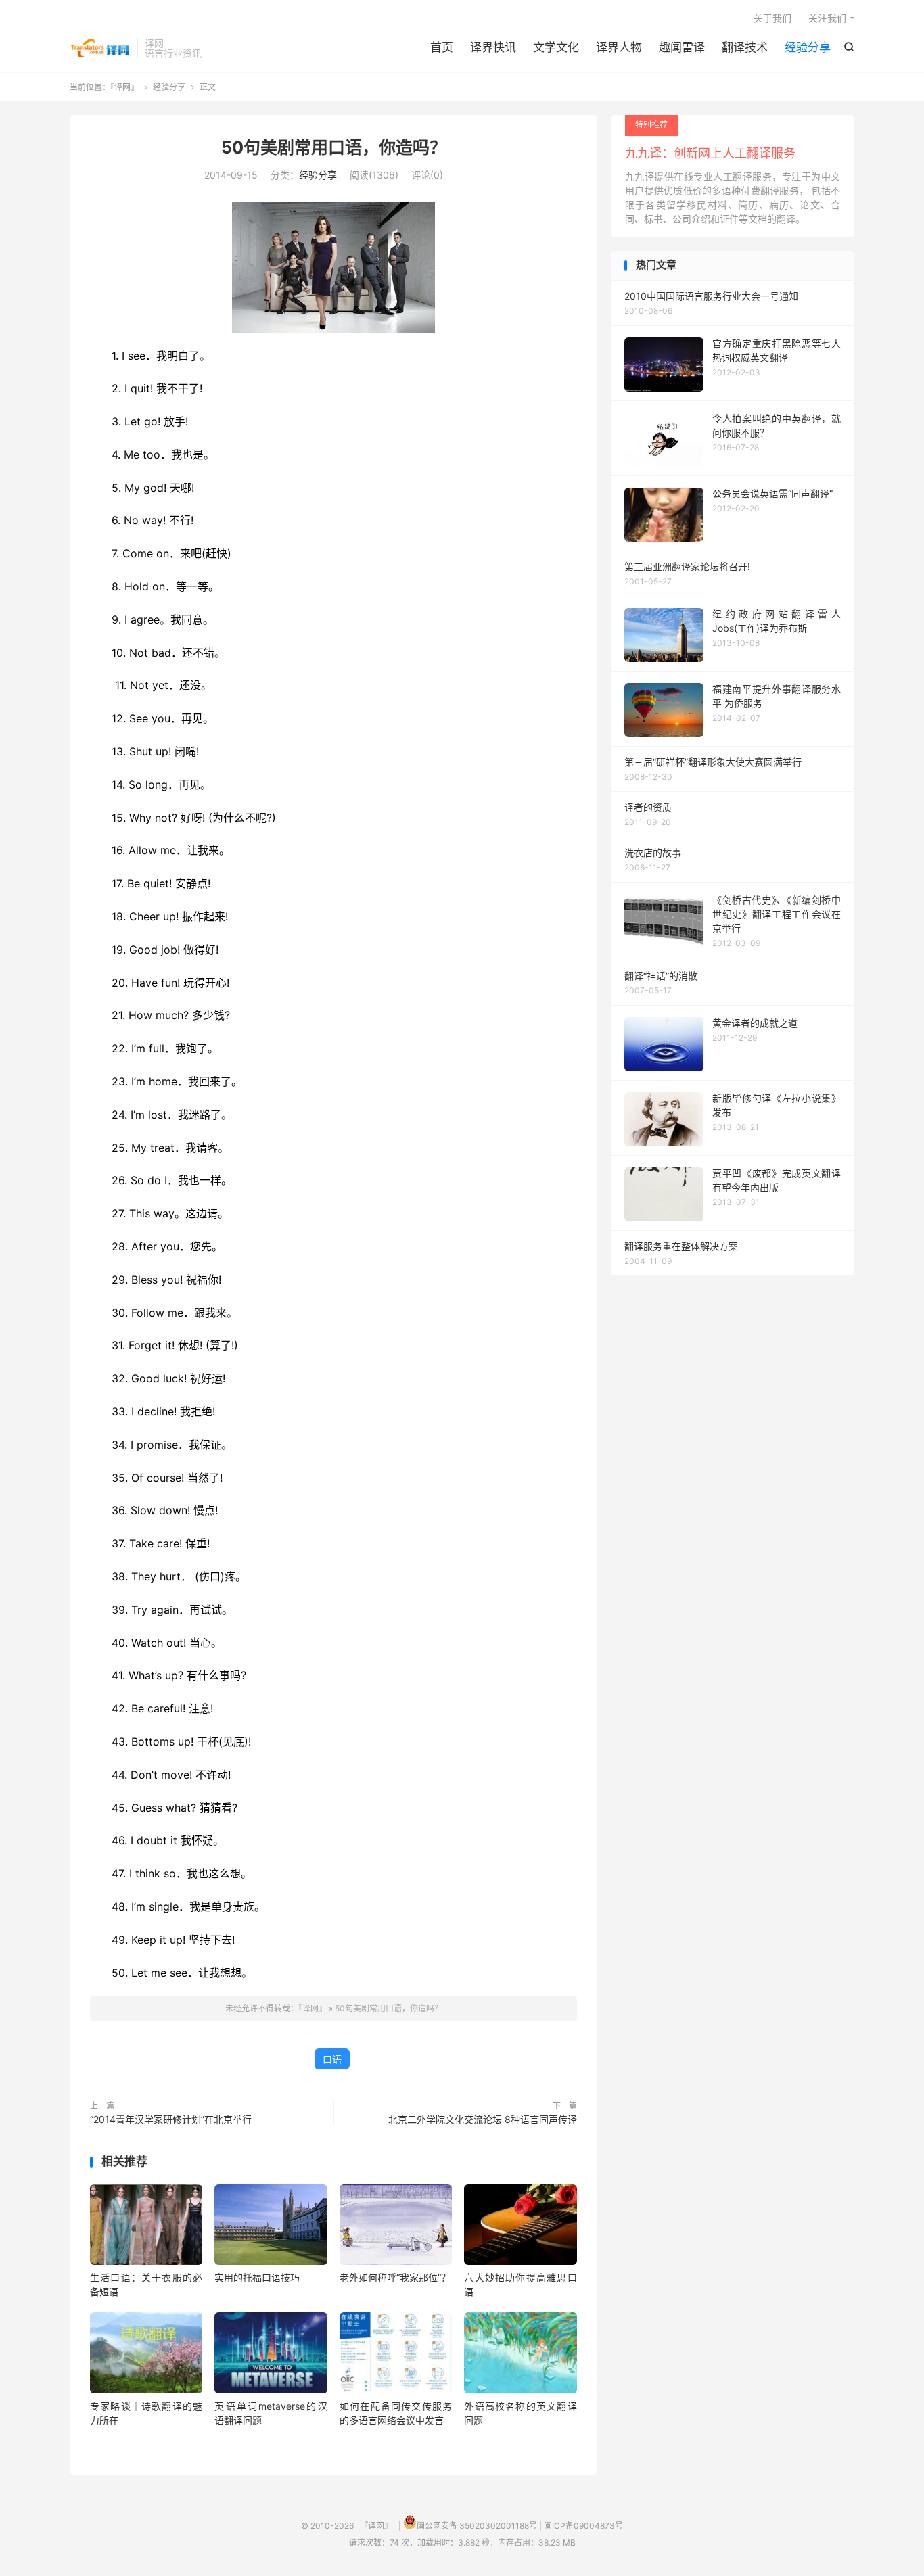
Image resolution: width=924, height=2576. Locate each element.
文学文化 (556, 47)
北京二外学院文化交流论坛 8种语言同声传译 (483, 2119)
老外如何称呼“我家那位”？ (395, 2277)
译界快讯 (493, 47)
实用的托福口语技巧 (257, 2277)
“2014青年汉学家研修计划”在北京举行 (171, 2119)
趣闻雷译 (682, 47)
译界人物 (619, 47)
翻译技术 (745, 47)
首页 (442, 47)
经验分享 (808, 47)
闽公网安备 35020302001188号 (477, 2526)
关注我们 (827, 18)
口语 (332, 2059)
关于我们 (772, 18)
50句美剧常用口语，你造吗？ (334, 147)
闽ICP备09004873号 (583, 2526)
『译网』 (100, 48)
